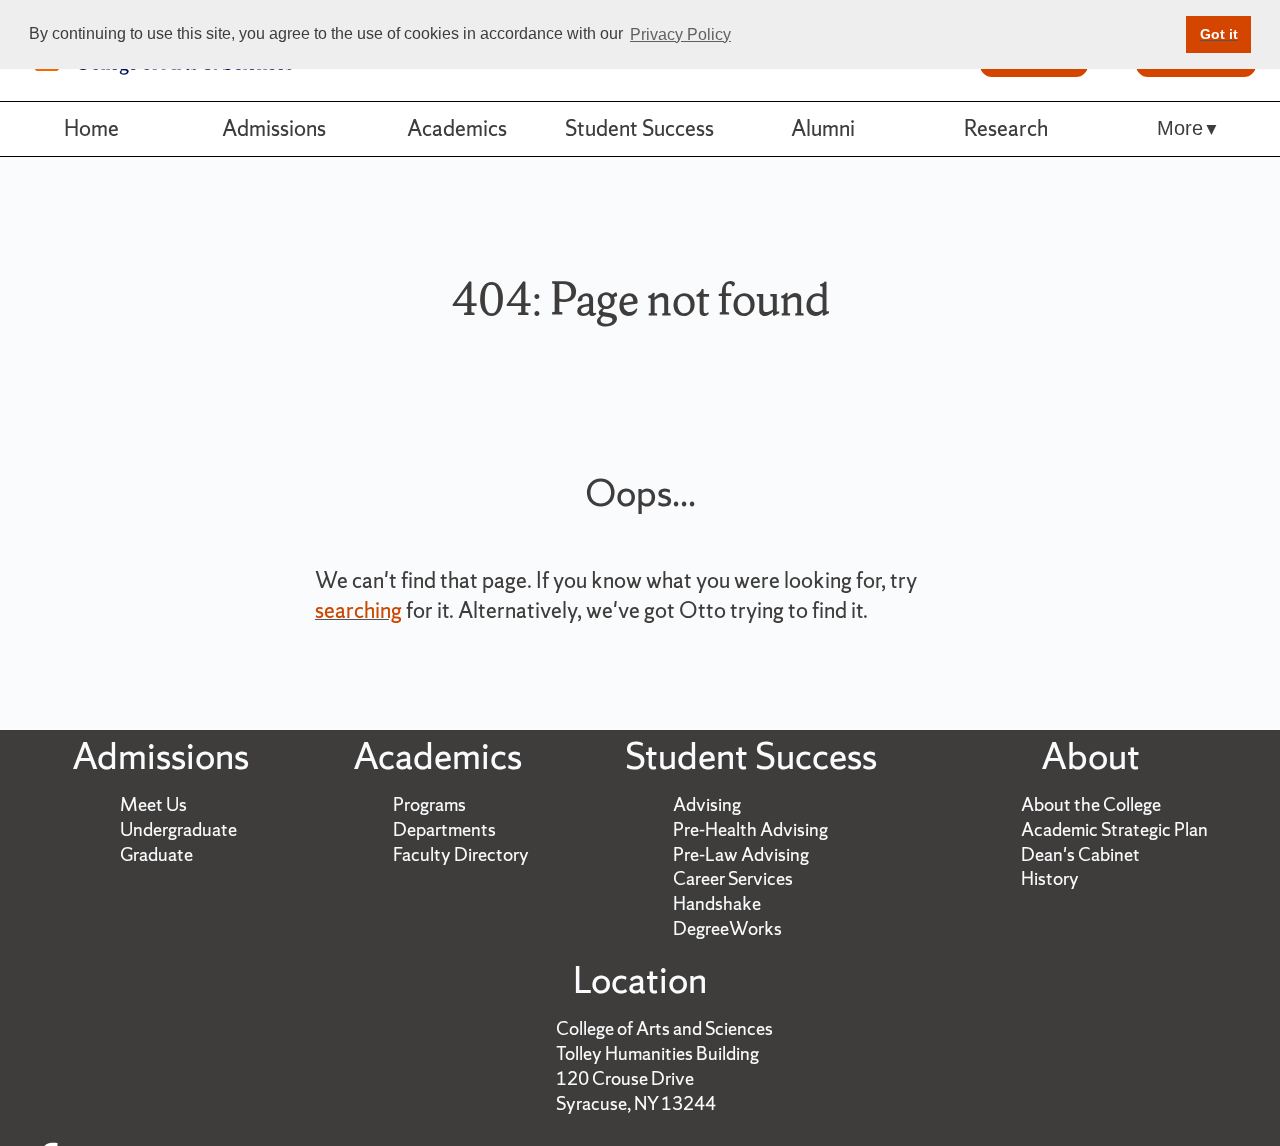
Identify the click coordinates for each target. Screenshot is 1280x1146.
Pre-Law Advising (741, 854)
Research (1006, 128)
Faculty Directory (461, 854)
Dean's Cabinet (1080, 854)
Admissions (274, 128)
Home (91, 128)
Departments (444, 829)
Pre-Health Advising (750, 829)
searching (358, 610)
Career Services (733, 878)
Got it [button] (1219, 34)
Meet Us (153, 804)
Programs (429, 804)
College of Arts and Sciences (664, 1028)
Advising (707, 804)
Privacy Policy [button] (680, 34)
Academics (457, 128)
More (1180, 128)
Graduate (156, 854)
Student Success (639, 128)
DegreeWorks (727, 928)
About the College (1091, 804)
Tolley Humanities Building (657, 1053)
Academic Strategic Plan (1114, 829)
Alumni (823, 128)
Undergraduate (178, 829)
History (1050, 878)
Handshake (717, 903)
